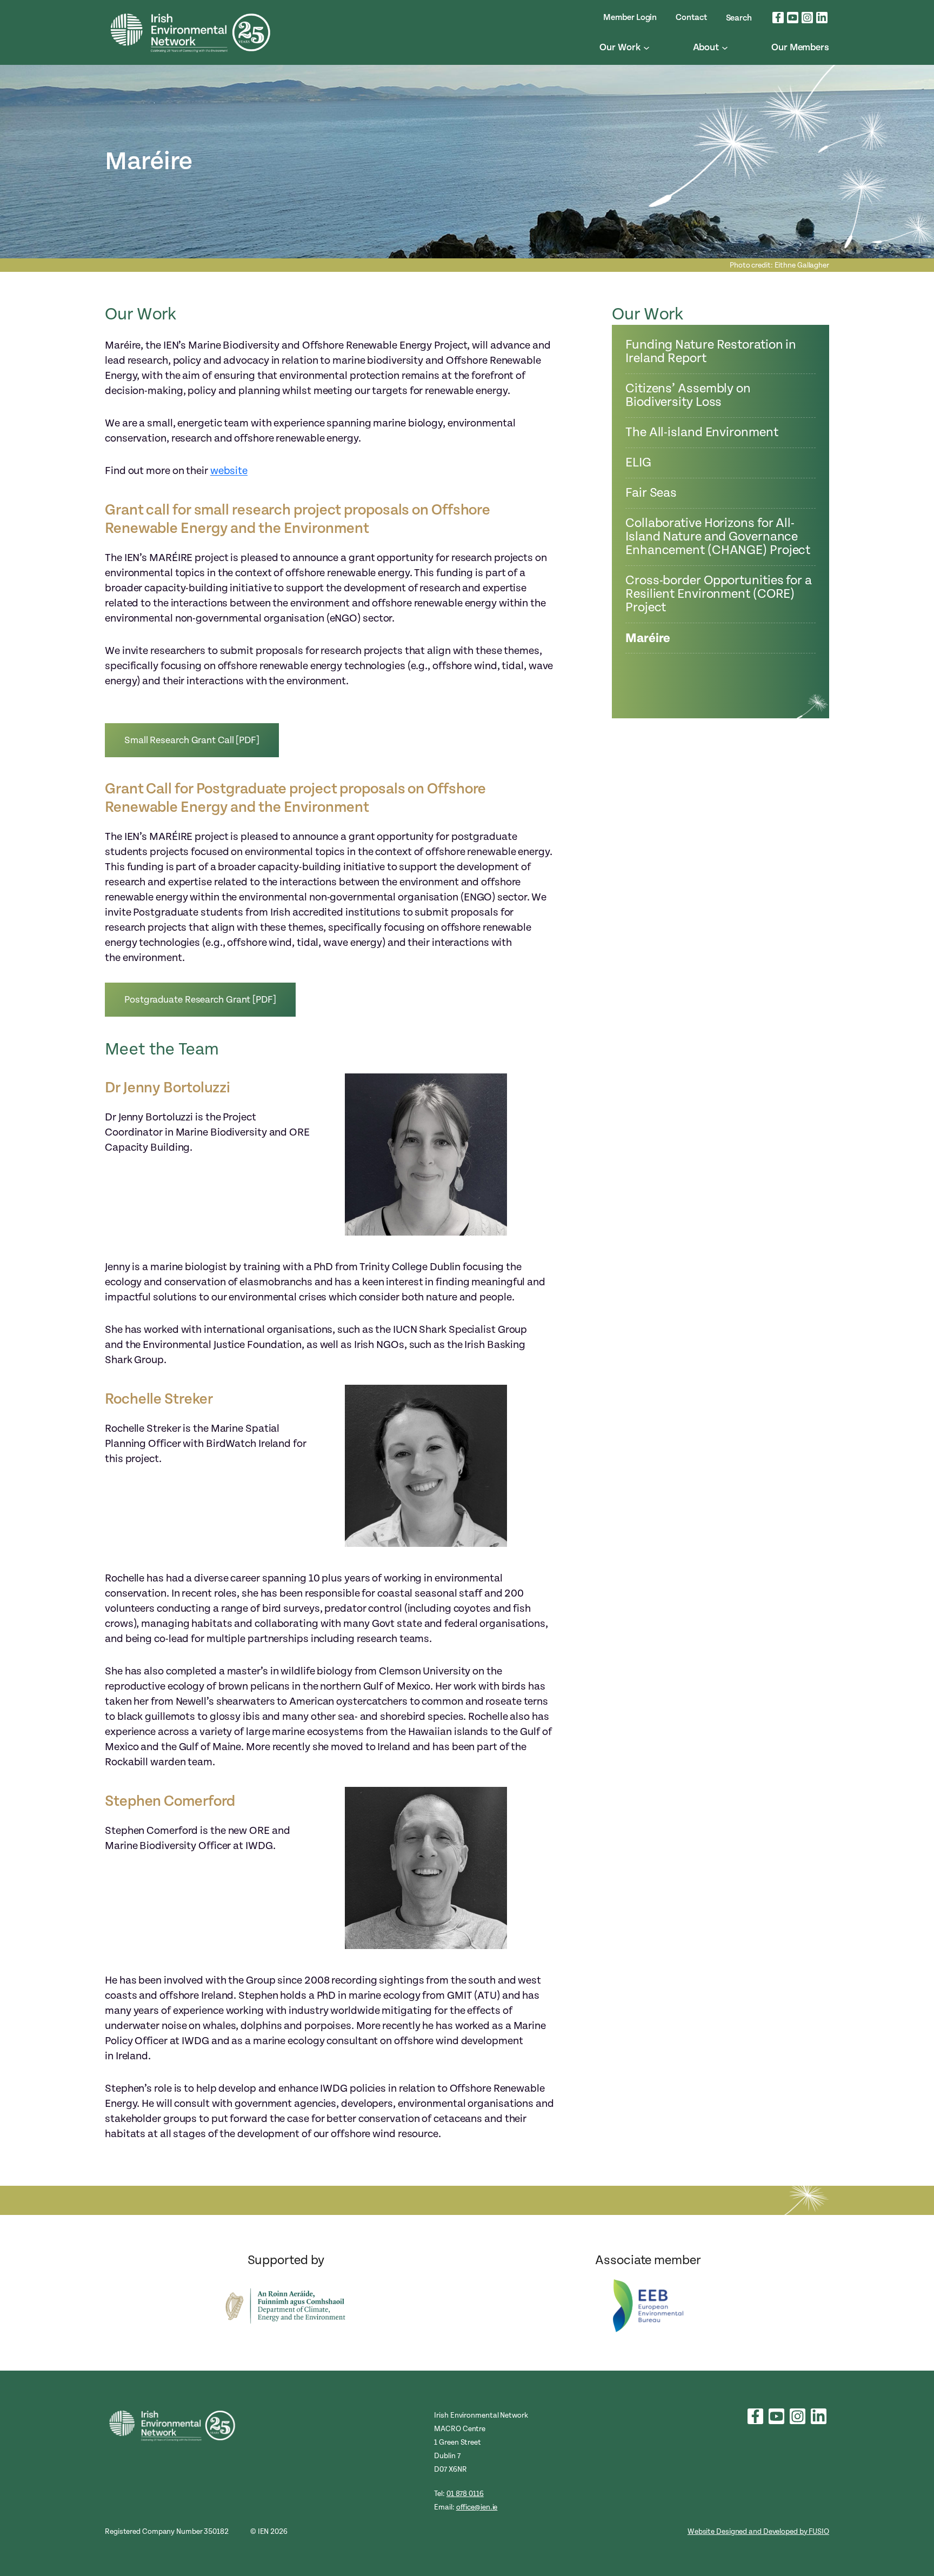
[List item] (778, 18)
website (229, 471)
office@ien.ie (477, 2507)
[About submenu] (725, 48)
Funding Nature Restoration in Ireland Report (711, 352)
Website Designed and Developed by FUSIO (758, 2531)
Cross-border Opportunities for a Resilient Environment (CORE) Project (719, 594)
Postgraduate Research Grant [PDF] (200, 1000)
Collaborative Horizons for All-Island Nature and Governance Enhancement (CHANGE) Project (718, 537)
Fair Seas (651, 493)
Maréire (648, 638)
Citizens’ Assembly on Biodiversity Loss (688, 396)
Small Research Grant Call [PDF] (192, 740)
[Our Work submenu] (646, 48)
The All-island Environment (702, 433)
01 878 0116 (465, 2494)
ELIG (638, 463)
